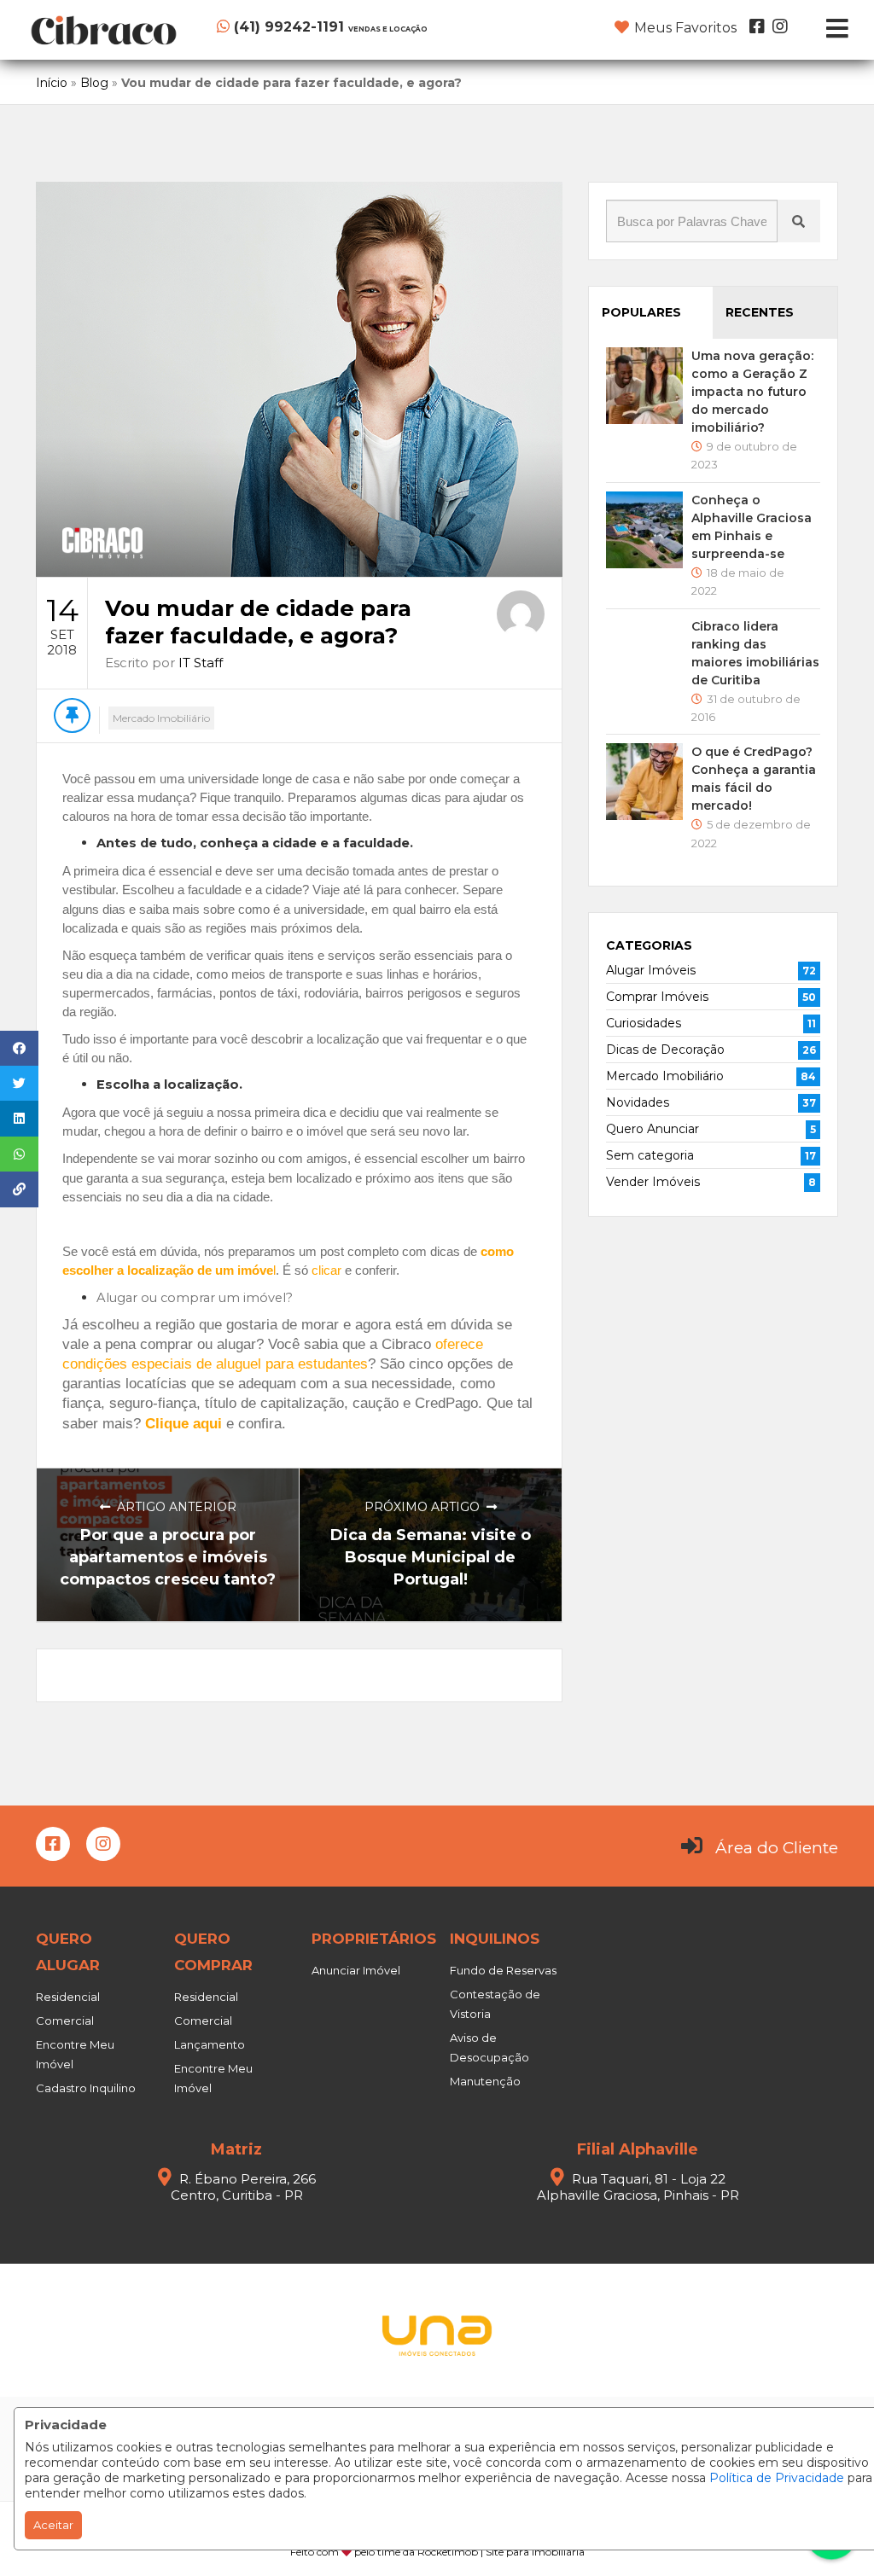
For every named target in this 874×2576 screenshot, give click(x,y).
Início (52, 83)
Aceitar (53, 2525)
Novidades (638, 1102)
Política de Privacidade (777, 2478)
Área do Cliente (777, 1848)
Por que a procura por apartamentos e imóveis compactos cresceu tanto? (168, 1557)
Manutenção (485, 2081)
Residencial (68, 1997)
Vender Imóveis (653, 1182)
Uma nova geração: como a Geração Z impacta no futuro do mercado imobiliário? (752, 392)
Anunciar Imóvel (356, 1970)
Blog (94, 83)
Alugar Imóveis (651, 970)
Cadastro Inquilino (86, 2088)
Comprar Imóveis (657, 997)
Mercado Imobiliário (161, 718)
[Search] (799, 221)
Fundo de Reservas (503, 1970)
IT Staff (201, 663)
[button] (321, 27)
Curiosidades (644, 1023)
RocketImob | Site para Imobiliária (501, 2552)
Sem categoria (650, 1155)
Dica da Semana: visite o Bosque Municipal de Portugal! (431, 1557)
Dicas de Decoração (665, 1050)
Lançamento (210, 2044)
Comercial (65, 2021)
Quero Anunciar (653, 1129)
